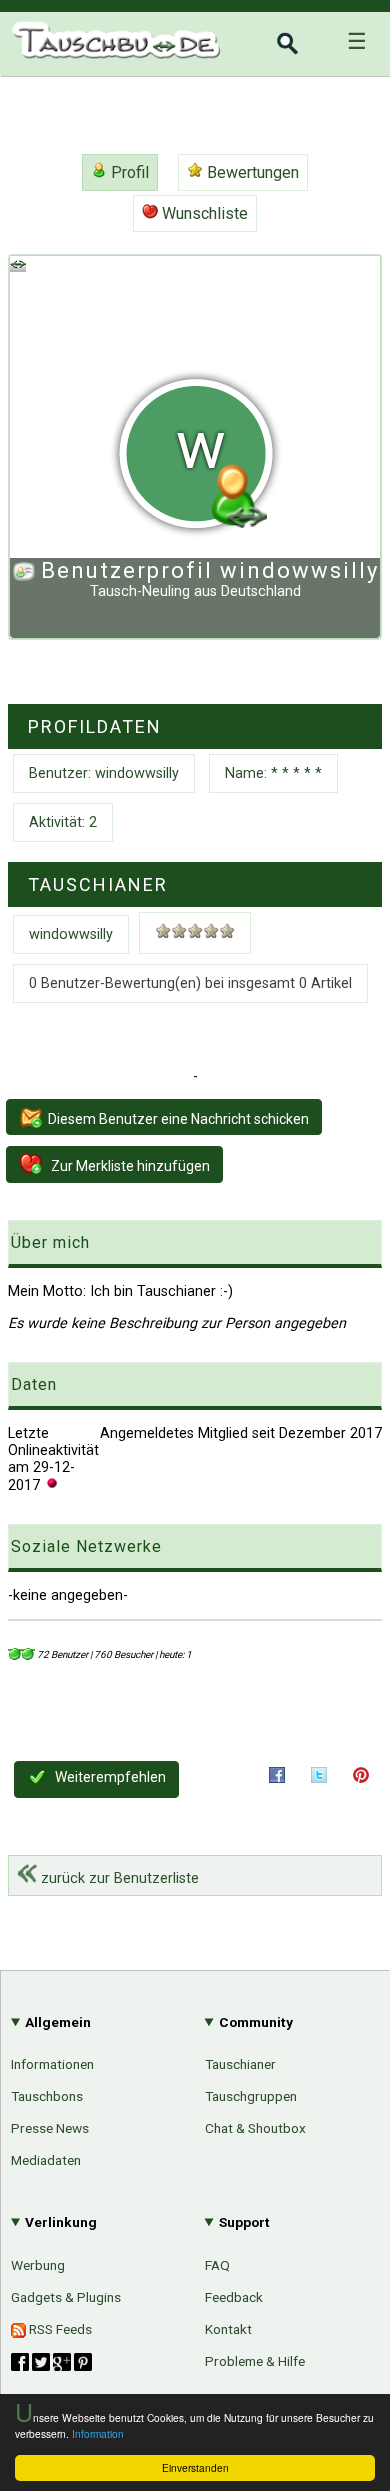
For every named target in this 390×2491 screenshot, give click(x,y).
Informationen (52, 2064)
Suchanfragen (317, 2305)
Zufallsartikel (320, 2339)
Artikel (32, 2199)
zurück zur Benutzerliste (118, 1878)
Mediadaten (46, 2160)
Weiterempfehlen (109, 1777)
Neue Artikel (323, 2236)
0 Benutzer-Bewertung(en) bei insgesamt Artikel (190, 983)
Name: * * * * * (273, 773)
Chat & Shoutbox (255, 2128)
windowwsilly (71, 934)
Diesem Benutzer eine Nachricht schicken (178, 1119)
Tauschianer (240, 2064)
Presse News (50, 2128)
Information (98, 2433)
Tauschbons (47, 2096)
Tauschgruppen (251, 2096)
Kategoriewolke (312, 2373)
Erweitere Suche (307, 2271)
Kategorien (327, 2202)
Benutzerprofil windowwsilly (210, 570)
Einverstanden (195, 2467)
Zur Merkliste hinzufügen (129, 1166)
